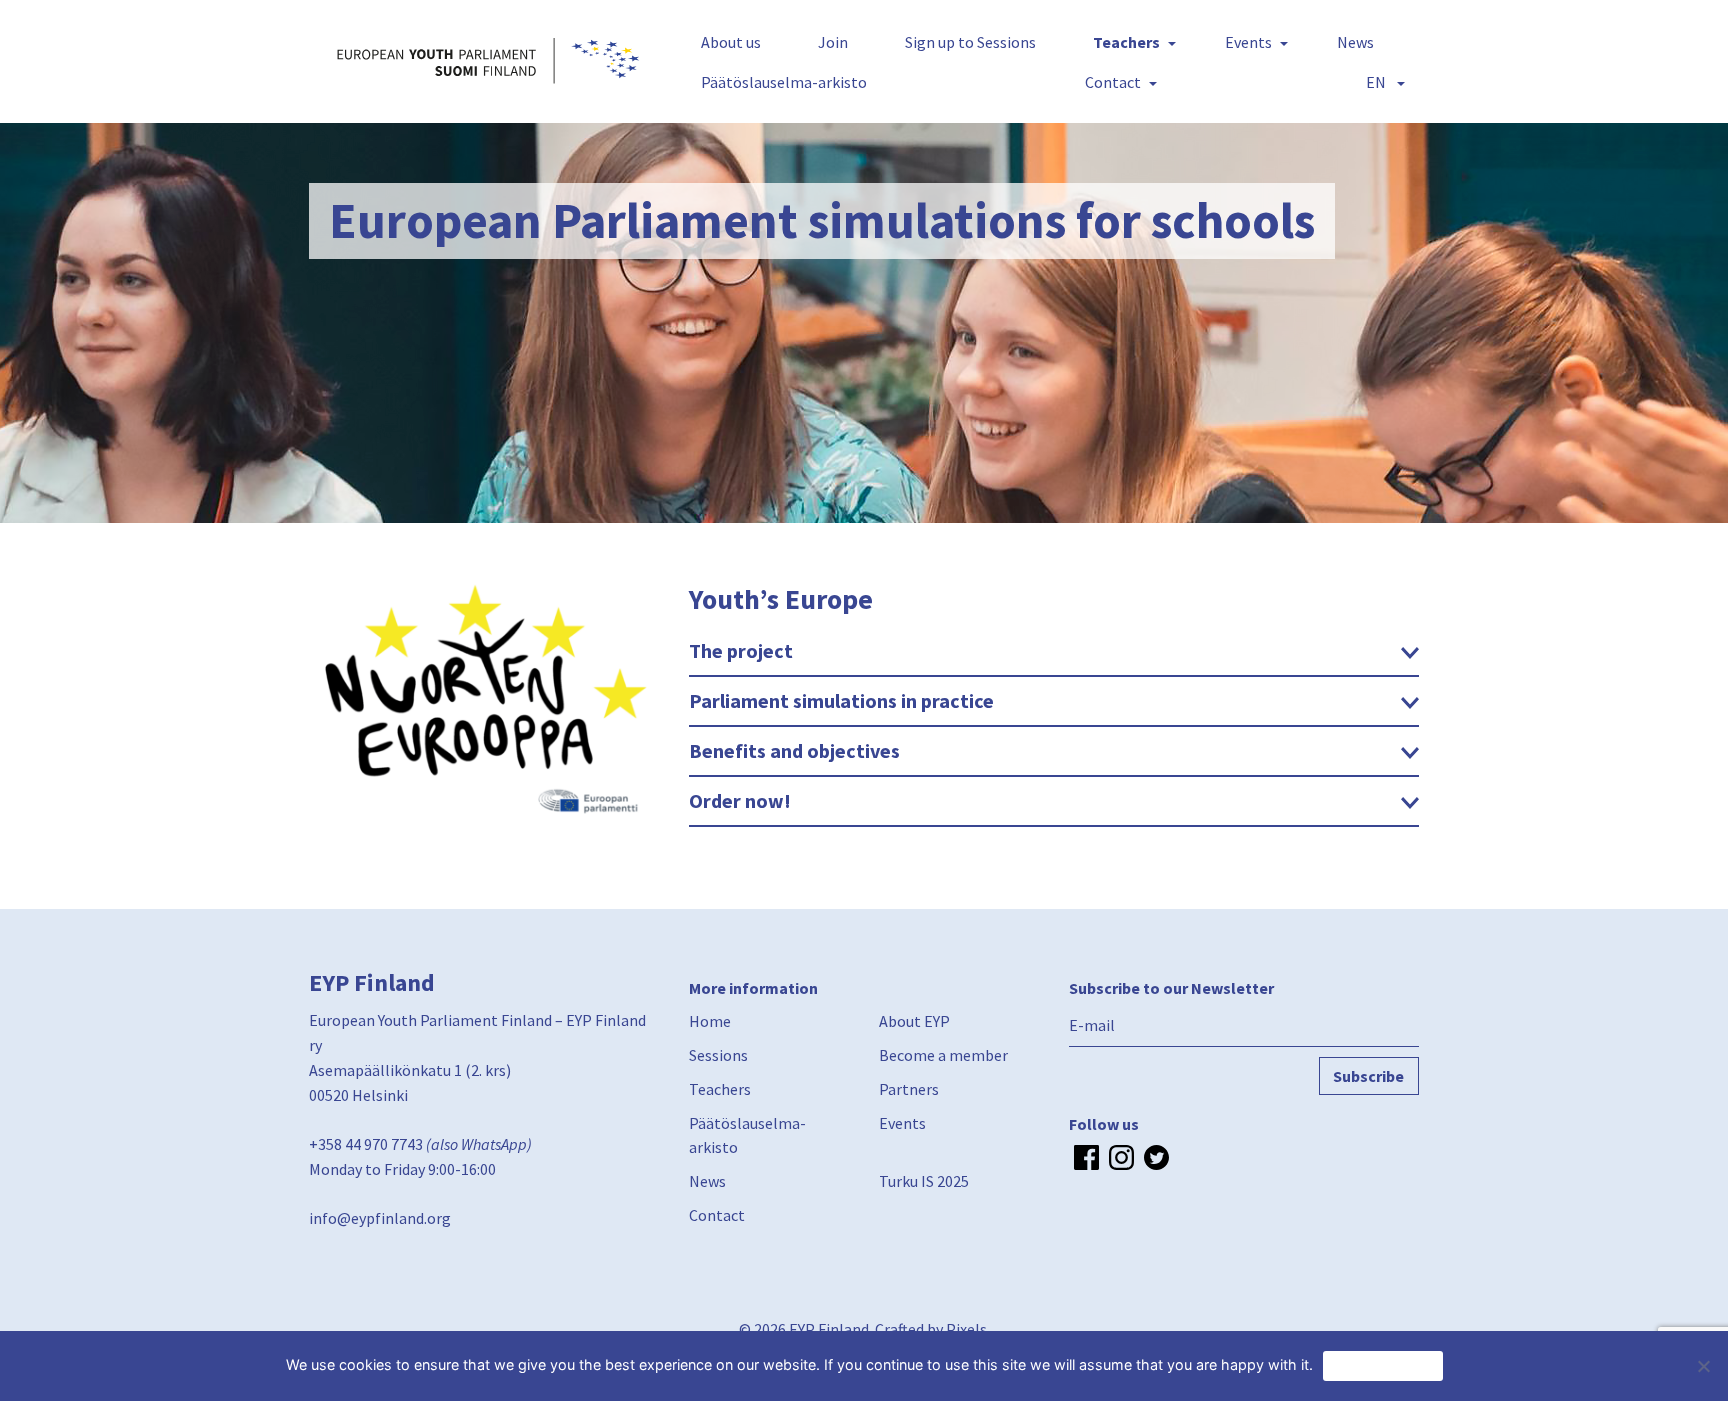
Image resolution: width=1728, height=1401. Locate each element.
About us (731, 42)
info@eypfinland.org (380, 1218)
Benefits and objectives (794, 750)
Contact (1113, 82)
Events (1248, 42)
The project (741, 650)
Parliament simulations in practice (841, 700)
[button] (1381, 82)
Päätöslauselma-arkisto (784, 82)
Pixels (966, 1329)
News (1355, 42)
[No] (1703, 1366)
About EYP (914, 1021)
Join (833, 42)
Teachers (1126, 42)
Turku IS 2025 (924, 1181)
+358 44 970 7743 (366, 1144)
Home (710, 1021)
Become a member (943, 1055)
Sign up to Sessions (970, 42)
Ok (1383, 1365)
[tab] (1054, 652)
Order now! (740, 800)
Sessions (718, 1055)
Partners (909, 1089)
